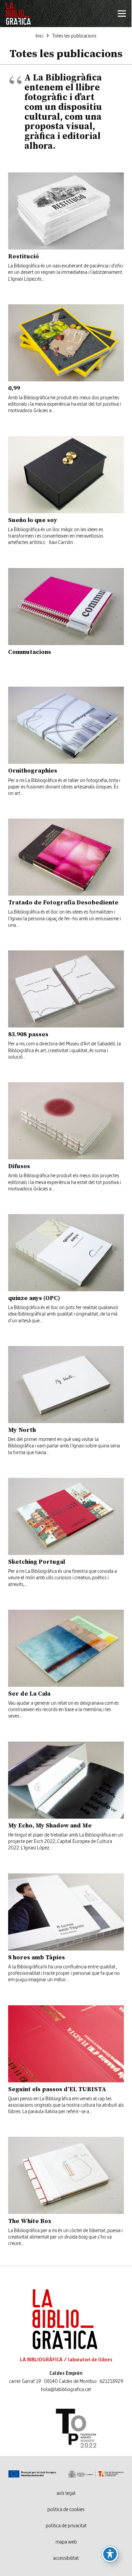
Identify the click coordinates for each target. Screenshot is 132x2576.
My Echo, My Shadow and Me (50, 1825)
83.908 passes (28, 1034)
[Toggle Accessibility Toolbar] (110, 2554)
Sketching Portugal (37, 1562)
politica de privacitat (66, 2526)
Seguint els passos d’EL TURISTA (57, 2089)
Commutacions (30, 652)
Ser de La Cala (29, 1693)
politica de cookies (66, 2510)
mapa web (66, 2542)
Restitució (24, 256)
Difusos (19, 1166)
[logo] (18, 14)
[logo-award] (66, 2428)
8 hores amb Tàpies (37, 1957)
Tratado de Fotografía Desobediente (63, 902)
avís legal (66, 2494)
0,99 (14, 388)
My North (22, 1430)
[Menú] (122, 14)
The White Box (30, 2221)
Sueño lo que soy (33, 520)
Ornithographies (33, 770)
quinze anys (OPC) (34, 1298)
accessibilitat (66, 2558)
